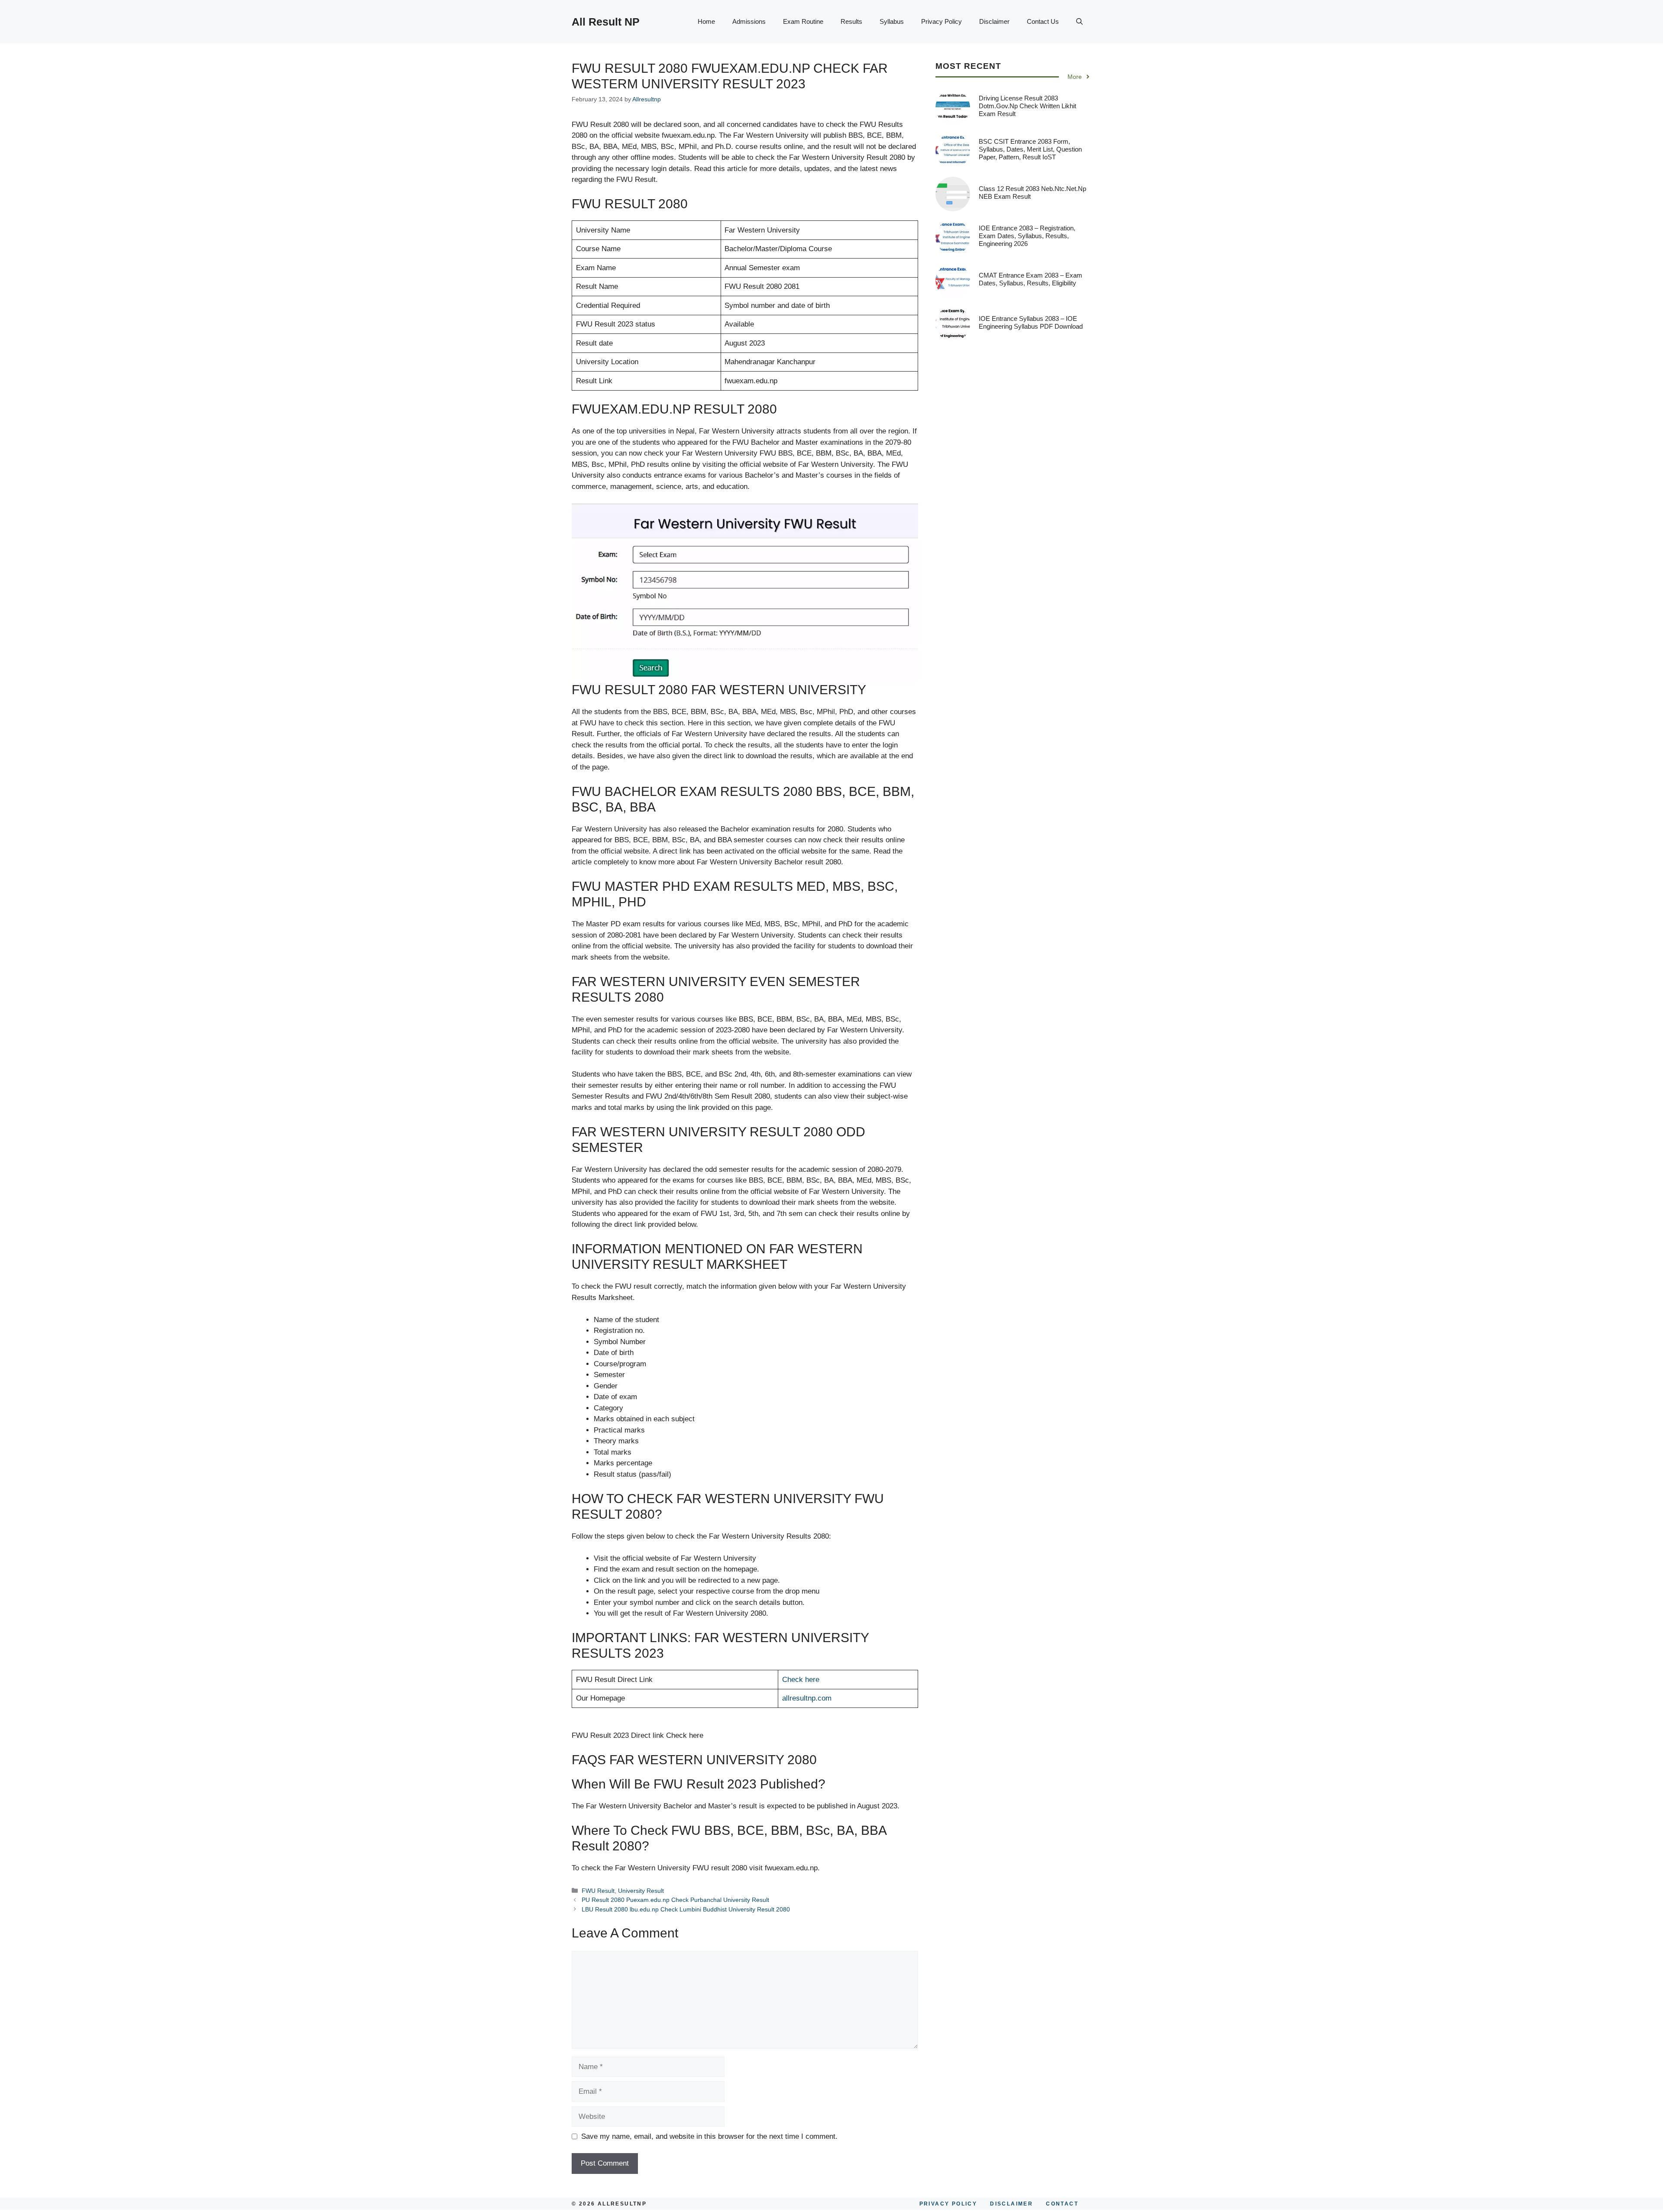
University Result (641, 1891)
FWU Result (598, 1891)
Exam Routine (803, 21)
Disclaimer (994, 21)
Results (851, 21)
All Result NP (606, 22)
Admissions (749, 21)
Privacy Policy (942, 21)
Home (706, 21)
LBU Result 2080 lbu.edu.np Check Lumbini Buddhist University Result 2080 (686, 1909)
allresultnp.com (807, 1698)
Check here (801, 1680)
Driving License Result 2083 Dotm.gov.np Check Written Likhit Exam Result (1027, 106)
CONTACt (1062, 2204)
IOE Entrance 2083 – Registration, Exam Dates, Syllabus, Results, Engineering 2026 (1027, 236)
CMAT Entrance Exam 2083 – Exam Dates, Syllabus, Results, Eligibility (1030, 279)
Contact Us (1043, 21)
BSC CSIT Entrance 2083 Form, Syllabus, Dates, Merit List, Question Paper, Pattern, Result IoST (1030, 149)
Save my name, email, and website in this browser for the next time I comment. (709, 2136)
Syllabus (892, 21)
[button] (1079, 22)
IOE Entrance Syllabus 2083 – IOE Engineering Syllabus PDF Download (1031, 322)
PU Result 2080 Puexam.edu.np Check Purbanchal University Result (675, 1900)
